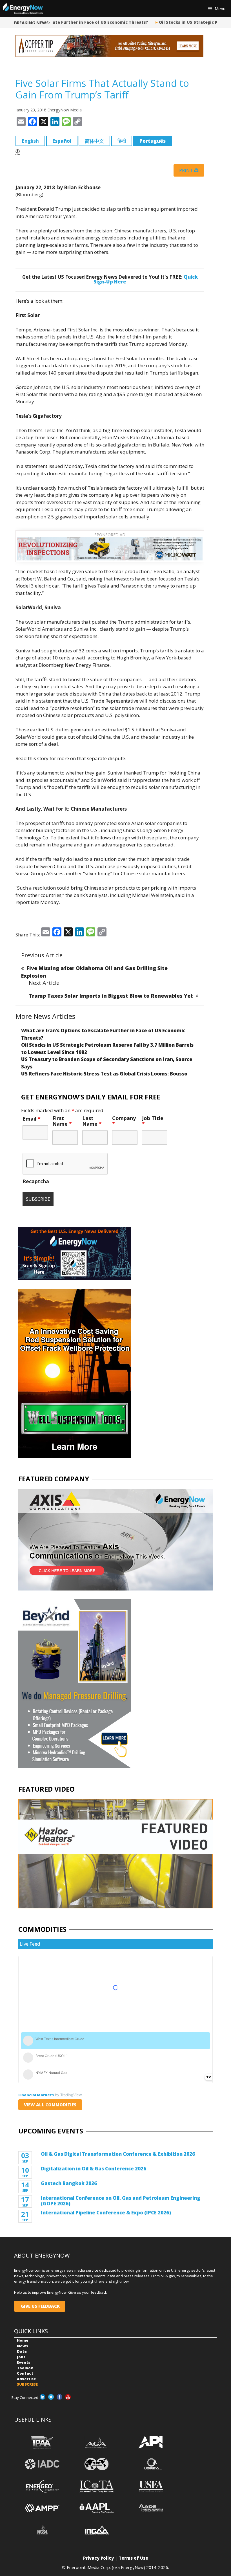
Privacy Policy (98, 2558)
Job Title (153, 1121)
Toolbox (25, 2368)
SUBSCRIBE (27, 2384)
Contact (25, 2373)
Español (62, 141)
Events (24, 2362)
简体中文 (94, 141)
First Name (62, 1121)
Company (124, 1121)
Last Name (92, 1121)
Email (32, 1119)
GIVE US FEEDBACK (40, 2306)
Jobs (21, 2357)
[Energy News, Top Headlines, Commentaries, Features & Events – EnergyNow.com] (23, 8)
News (22, 2346)
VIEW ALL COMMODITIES (50, 2105)
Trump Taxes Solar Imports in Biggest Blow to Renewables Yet (111, 996)
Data (22, 2351)
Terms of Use (133, 2558)
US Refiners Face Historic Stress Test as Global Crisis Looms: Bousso (104, 1074)
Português (153, 141)
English (30, 141)
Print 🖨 (189, 170)
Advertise (26, 2379)
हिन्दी (122, 141)
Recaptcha (36, 1181)
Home (23, 2340)
